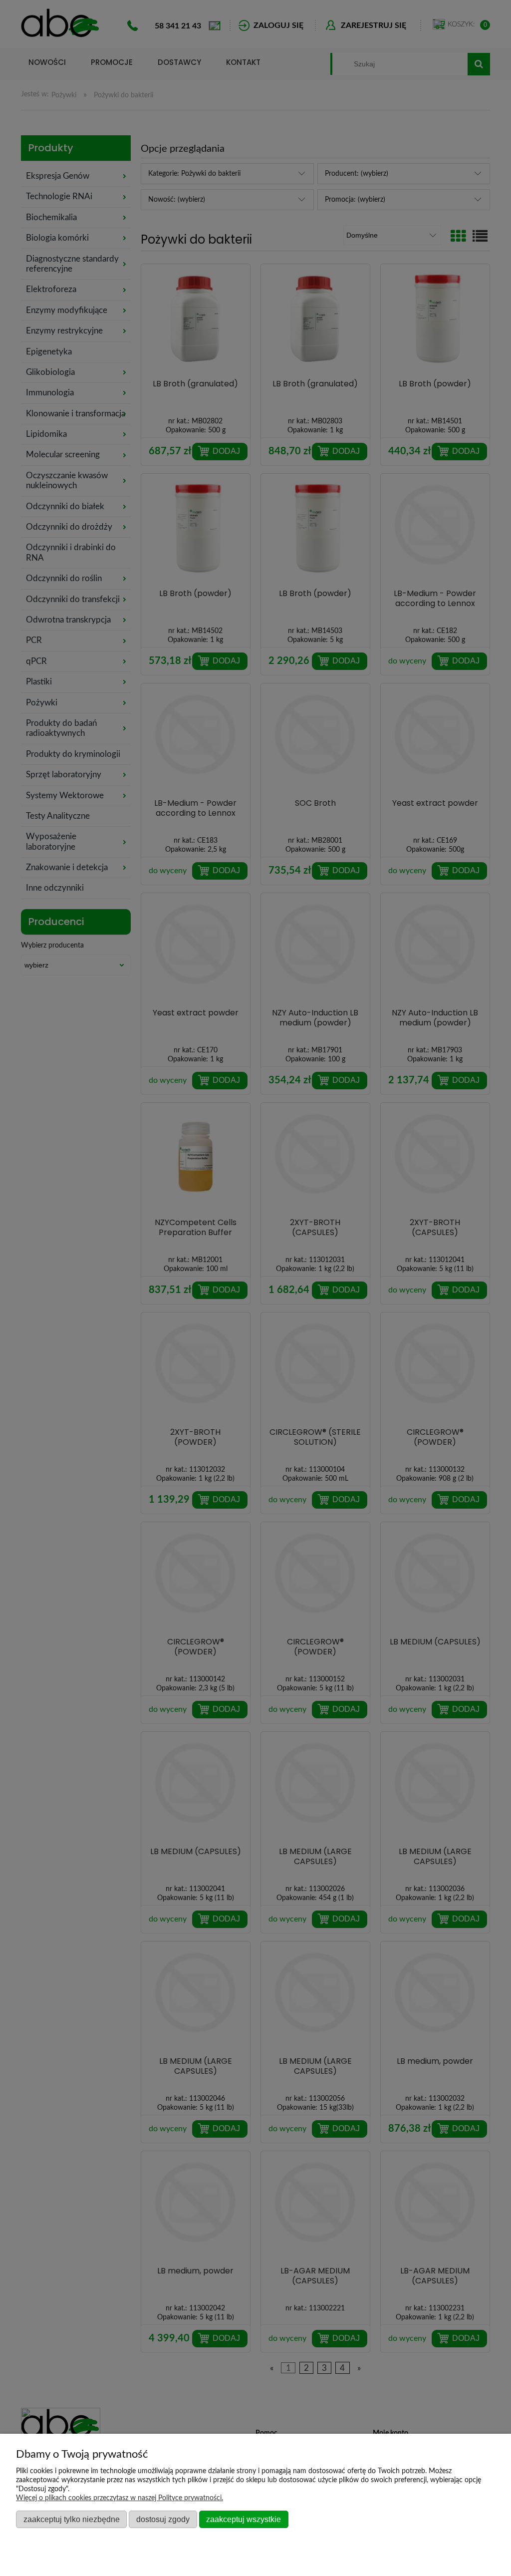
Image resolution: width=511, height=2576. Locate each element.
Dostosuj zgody (163, 2519)
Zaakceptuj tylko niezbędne (72, 2519)
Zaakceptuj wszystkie (244, 2519)
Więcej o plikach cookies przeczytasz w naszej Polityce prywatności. (120, 2498)
